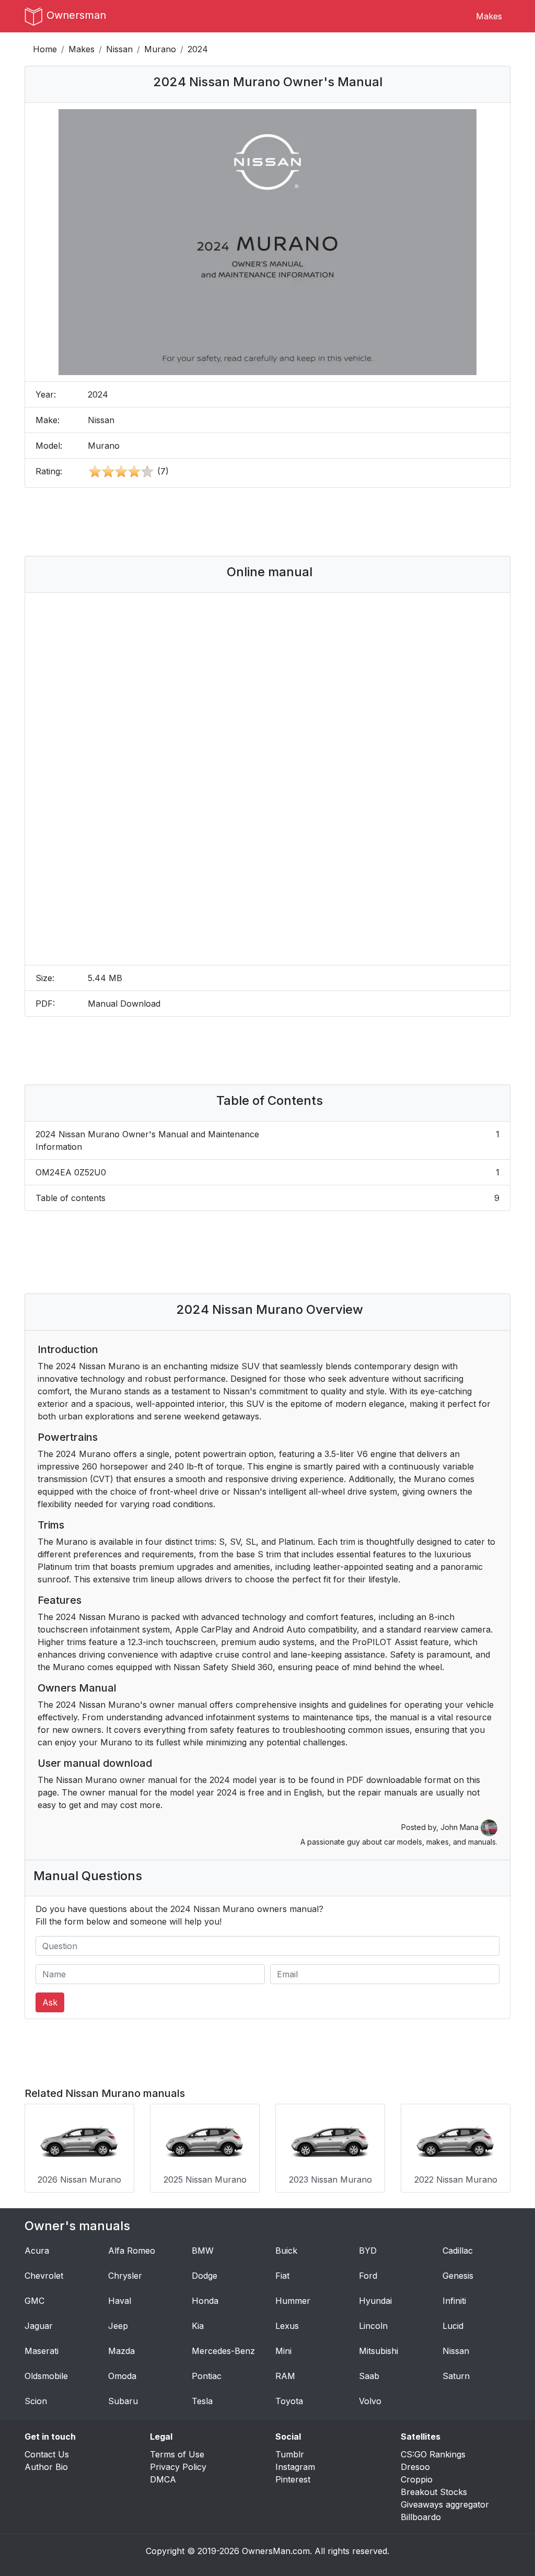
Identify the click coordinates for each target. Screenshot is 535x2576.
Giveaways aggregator (445, 2504)
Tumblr (290, 2454)
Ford (368, 2276)
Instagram (295, 2467)
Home (45, 49)
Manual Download (124, 1004)
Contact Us (47, 2454)
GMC (34, 2301)
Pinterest (293, 2479)
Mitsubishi (379, 2351)
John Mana (461, 1827)
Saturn (456, 2376)
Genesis (458, 2276)
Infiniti (454, 2301)
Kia (198, 2326)
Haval (120, 2301)
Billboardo (421, 2517)
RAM (285, 2376)
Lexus (287, 2326)
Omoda (122, 2376)
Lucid (453, 2326)
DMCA (163, 2479)
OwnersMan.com (276, 2551)
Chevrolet (44, 2276)
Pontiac (207, 2376)
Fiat (282, 2276)
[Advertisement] (267, 522)
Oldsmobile (46, 2376)
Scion (36, 2401)
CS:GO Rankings (433, 2454)
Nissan (119, 49)
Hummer (293, 2301)
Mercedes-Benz (223, 2351)
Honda (205, 2301)
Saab (369, 2376)
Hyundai (375, 2301)
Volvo (370, 2401)
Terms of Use (177, 2454)
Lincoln (373, 2326)
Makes (489, 16)
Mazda (121, 2351)
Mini (283, 2351)
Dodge (205, 2276)
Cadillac (458, 2251)
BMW (203, 2251)
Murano (160, 49)
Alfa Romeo (132, 2251)
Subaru (123, 2401)
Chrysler (125, 2276)
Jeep (118, 2326)
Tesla (202, 2401)
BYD (368, 2251)
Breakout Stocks (434, 2492)
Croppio (417, 2479)
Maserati (42, 2351)
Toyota (289, 2401)
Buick (286, 2251)
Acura (37, 2251)
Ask (50, 2002)
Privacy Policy (178, 2467)
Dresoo (415, 2467)
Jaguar (39, 2326)
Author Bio (46, 2467)
